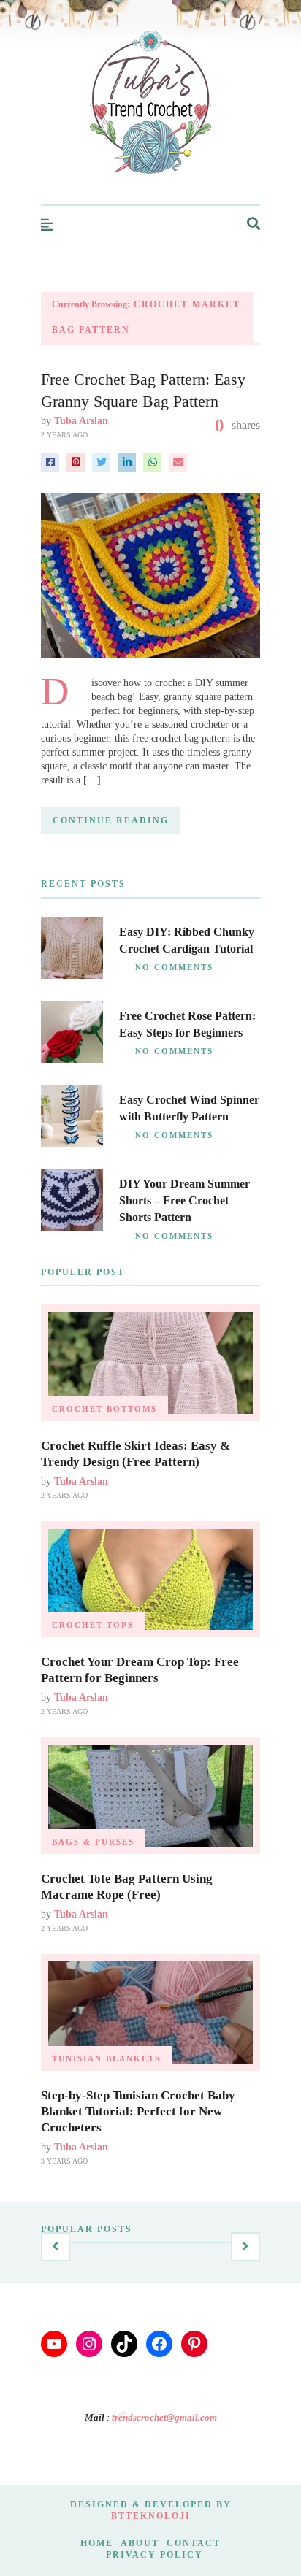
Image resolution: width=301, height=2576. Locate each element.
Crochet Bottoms (104, 1409)
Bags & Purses (93, 1842)
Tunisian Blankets (106, 2058)
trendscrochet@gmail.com (164, 2417)
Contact (194, 2543)
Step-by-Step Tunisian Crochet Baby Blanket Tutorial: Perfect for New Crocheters (138, 2111)
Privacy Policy (155, 2555)
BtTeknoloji (151, 2516)
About (140, 2543)
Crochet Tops (93, 1625)
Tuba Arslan (81, 421)
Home (97, 2543)
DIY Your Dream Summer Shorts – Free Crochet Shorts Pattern (184, 1200)
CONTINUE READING (111, 820)
